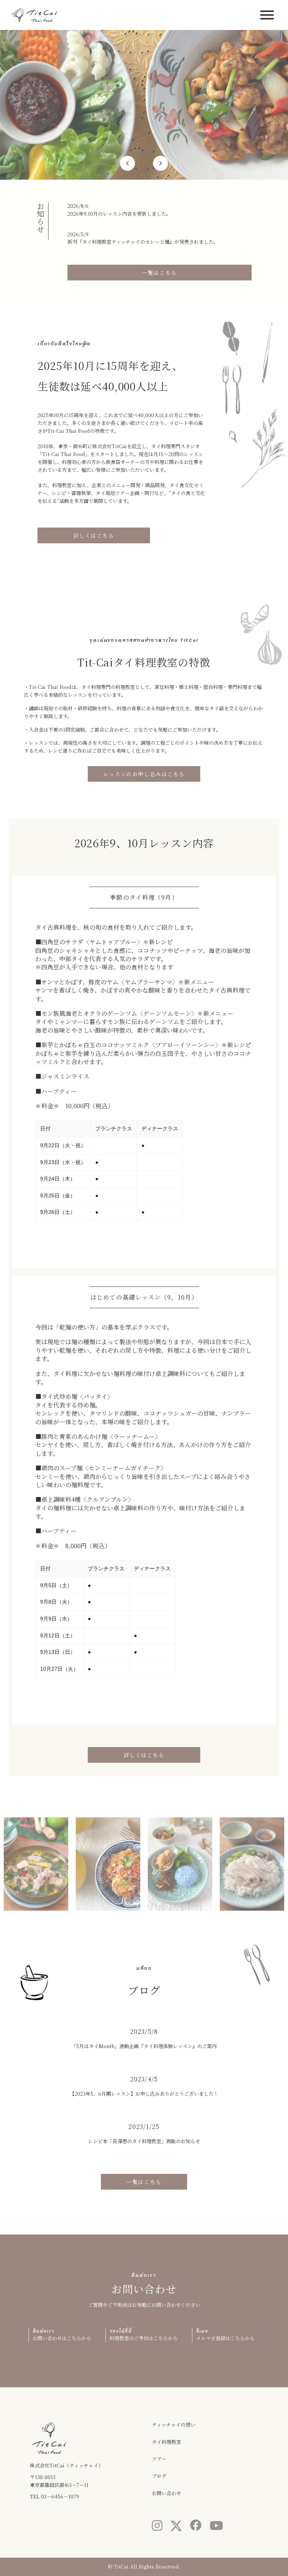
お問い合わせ (166, 2493)
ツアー (159, 2459)
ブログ (159, 2476)
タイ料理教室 (166, 2442)
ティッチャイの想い (174, 2425)
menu (267, 15)
